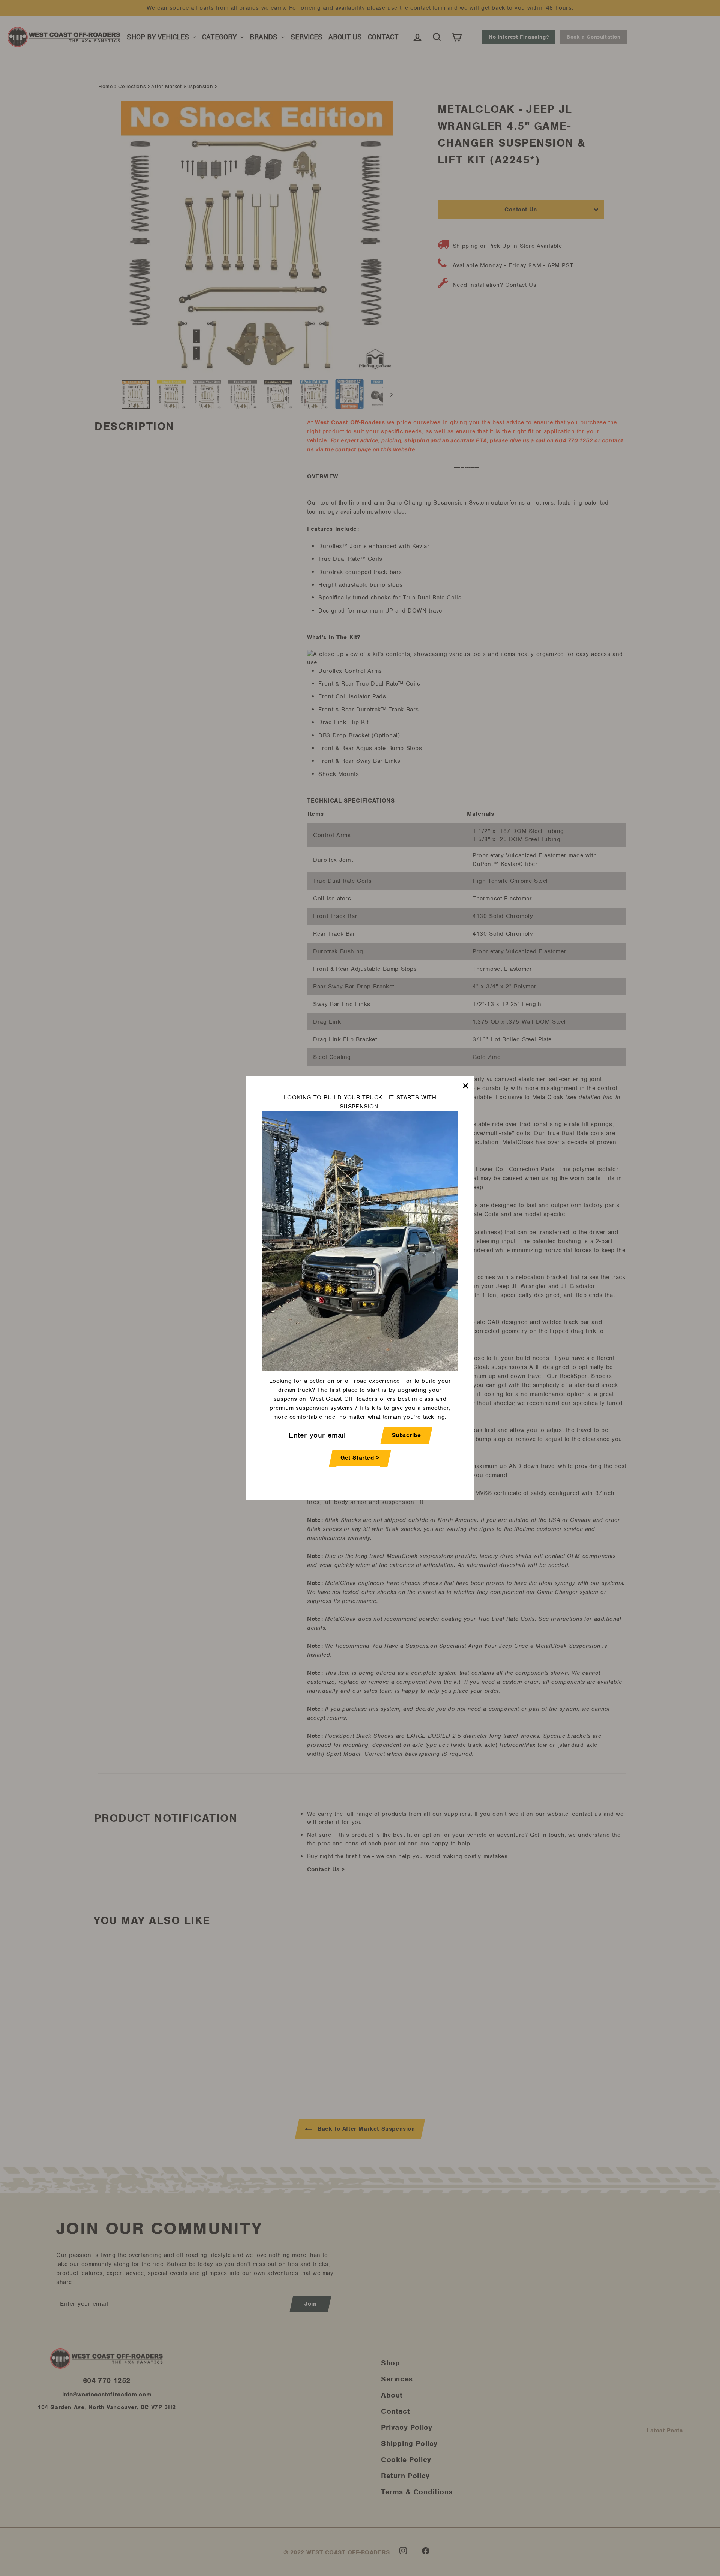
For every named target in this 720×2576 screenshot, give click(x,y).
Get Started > (360, 1458)
